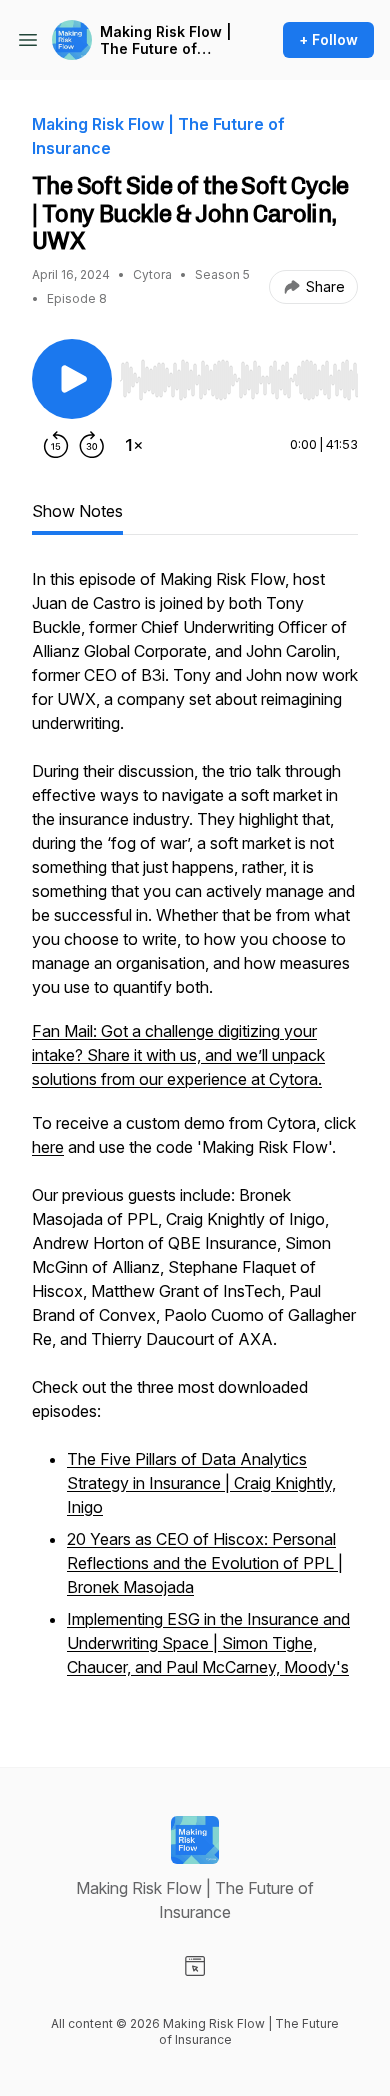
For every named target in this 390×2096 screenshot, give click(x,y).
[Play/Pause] (72, 379)
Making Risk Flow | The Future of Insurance (166, 40)
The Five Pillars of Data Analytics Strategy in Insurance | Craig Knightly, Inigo (201, 1483)
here (48, 1147)
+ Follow (328, 39)
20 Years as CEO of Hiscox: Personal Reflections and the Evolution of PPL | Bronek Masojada (205, 1563)
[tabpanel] (195, 1135)
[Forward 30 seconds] (92, 445)
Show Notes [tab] (77, 511)
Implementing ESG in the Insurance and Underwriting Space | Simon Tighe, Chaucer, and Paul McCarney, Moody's (208, 1643)
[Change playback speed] (134, 445)
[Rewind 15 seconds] (56, 445)
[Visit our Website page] (195, 1966)
